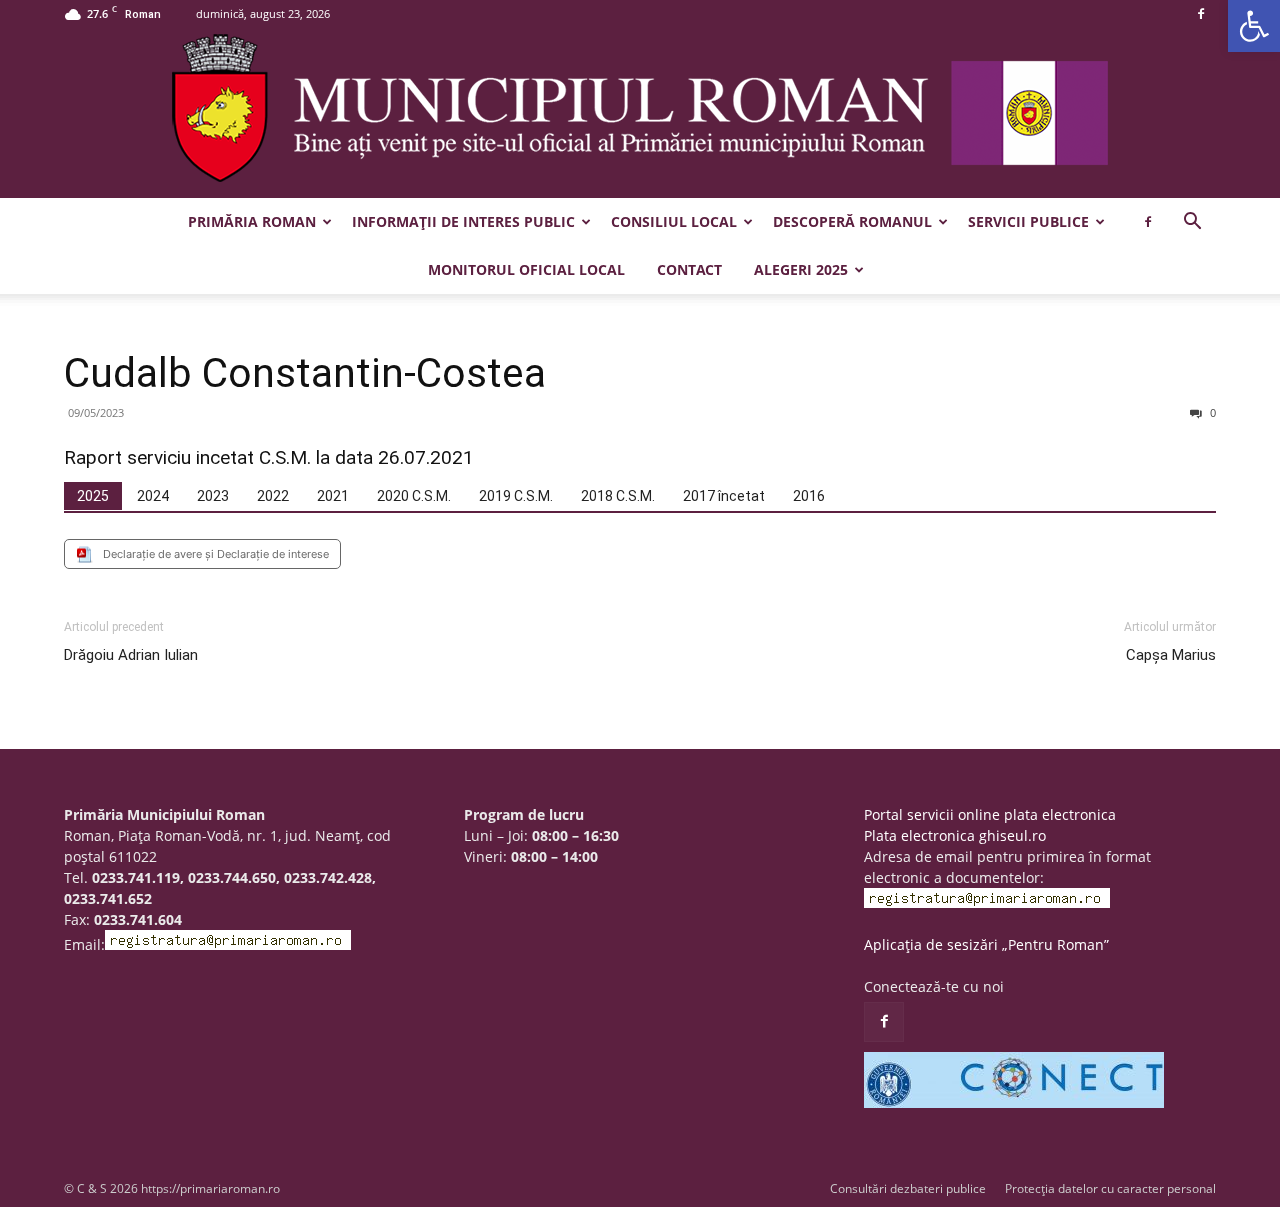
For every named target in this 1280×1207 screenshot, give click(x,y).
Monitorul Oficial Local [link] (526, 269)
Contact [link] (689, 269)
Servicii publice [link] (1028, 221)
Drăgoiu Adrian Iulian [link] (131, 655)
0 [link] (1211, 412)
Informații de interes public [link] (463, 221)
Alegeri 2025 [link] (801, 269)
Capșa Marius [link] (1171, 655)
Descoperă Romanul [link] (852, 221)
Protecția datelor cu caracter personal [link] (1110, 1188)
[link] (1254, 26)
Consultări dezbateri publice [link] (908, 1188)
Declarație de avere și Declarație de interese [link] (216, 554)
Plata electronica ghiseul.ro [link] (955, 835)
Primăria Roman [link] (252, 221)
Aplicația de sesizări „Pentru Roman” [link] (986, 944)
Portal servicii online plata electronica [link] (990, 814)
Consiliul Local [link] (674, 221)
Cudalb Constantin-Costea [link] (305, 373)
